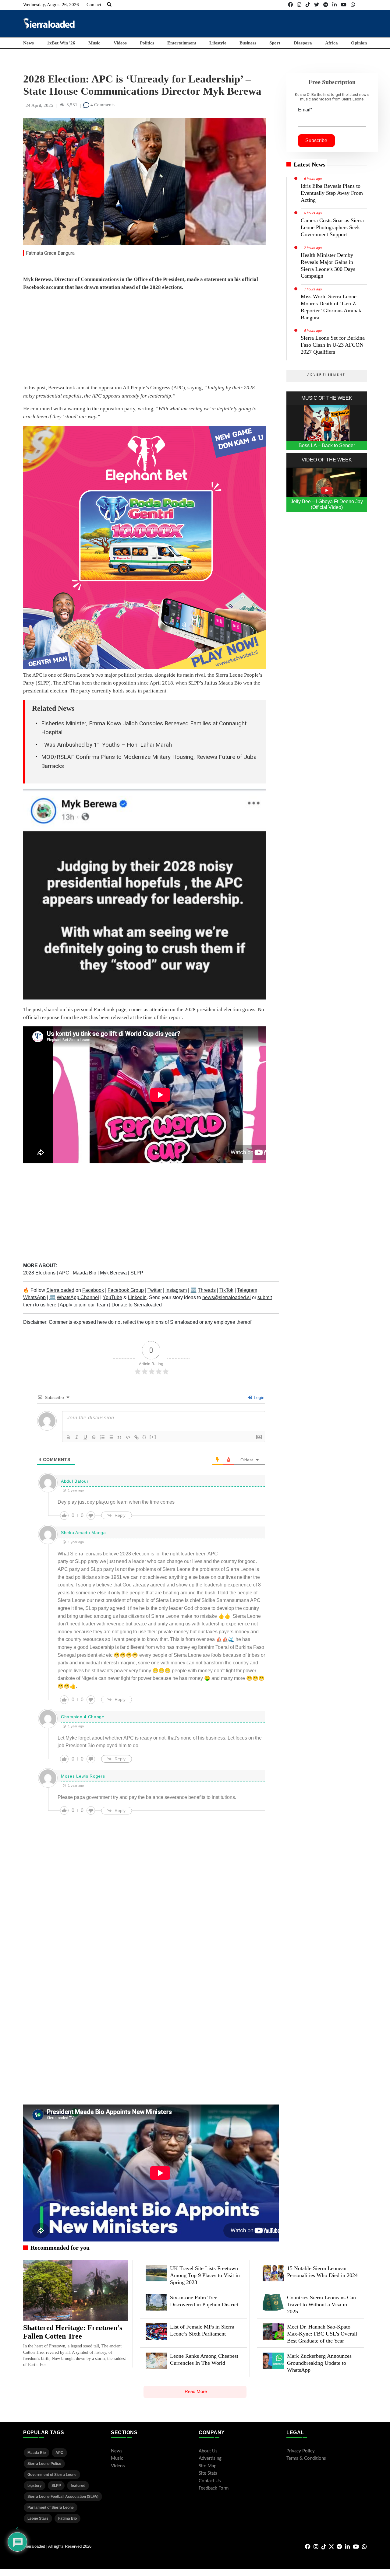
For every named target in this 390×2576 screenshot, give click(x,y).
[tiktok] (308, 5)
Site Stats (208, 2473)
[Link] (136, 1437)
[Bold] (68, 1437)
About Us (208, 2451)
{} (144, 1437)
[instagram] (299, 5)
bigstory (35, 2486)
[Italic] (77, 1437)
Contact (94, 5)
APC (65, 1273)
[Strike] (94, 1437)
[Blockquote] (119, 1437)
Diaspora (303, 43)
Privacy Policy (301, 2451)
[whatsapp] (353, 5)
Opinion (359, 43)
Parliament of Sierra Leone (51, 2508)
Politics (147, 43)
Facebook (93, 1290)
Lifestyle (218, 43)
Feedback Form (214, 2488)
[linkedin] (335, 5)
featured (78, 2486)
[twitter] (317, 5)
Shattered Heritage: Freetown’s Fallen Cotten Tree (73, 2332)
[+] (153, 1437)
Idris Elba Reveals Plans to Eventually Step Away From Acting (332, 193)
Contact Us (210, 2481)
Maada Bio (85, 1273)
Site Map (207, 2466)
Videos (120, 43)
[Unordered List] (111, 1437)
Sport (275, 43)
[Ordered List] (102, 1437)
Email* (305, 110)
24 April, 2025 (39, 105)
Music (94, 43)
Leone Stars (38, 2518)
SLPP (137, 1273)
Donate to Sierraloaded (137, 1305)
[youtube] (344, 5)
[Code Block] (128, 1437)
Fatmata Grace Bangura (50, 253)
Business (248, 43)
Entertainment (182, 43)
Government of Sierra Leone (52, 2475)
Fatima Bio (67, 2518)
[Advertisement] (256, 23)
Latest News (310, 164)
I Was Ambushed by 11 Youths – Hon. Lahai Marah (106, 745)
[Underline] (85, 1437)
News (28, 43)
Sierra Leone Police (44, 2464)
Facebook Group (126, 1290)
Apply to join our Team (84, 1305)
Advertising (210, 2458)
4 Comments (102, 105)
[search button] (109, 5)
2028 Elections (40, 1273)
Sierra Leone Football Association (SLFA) (63, 2497)
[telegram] (326, 5)
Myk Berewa (114, 1273)
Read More (196, 2391)
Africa (331, 43)
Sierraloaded (60, 1290)
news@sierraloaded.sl (227, 1297)
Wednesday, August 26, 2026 (51, 5)
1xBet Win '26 (61, 43)
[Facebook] (290, 5)
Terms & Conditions (306, 2458)
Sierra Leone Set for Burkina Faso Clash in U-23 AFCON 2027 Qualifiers (333, 345)
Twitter (155, 1290)
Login (259, 1397)
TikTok (226, 1290)
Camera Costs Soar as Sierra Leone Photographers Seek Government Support (332, 227)
